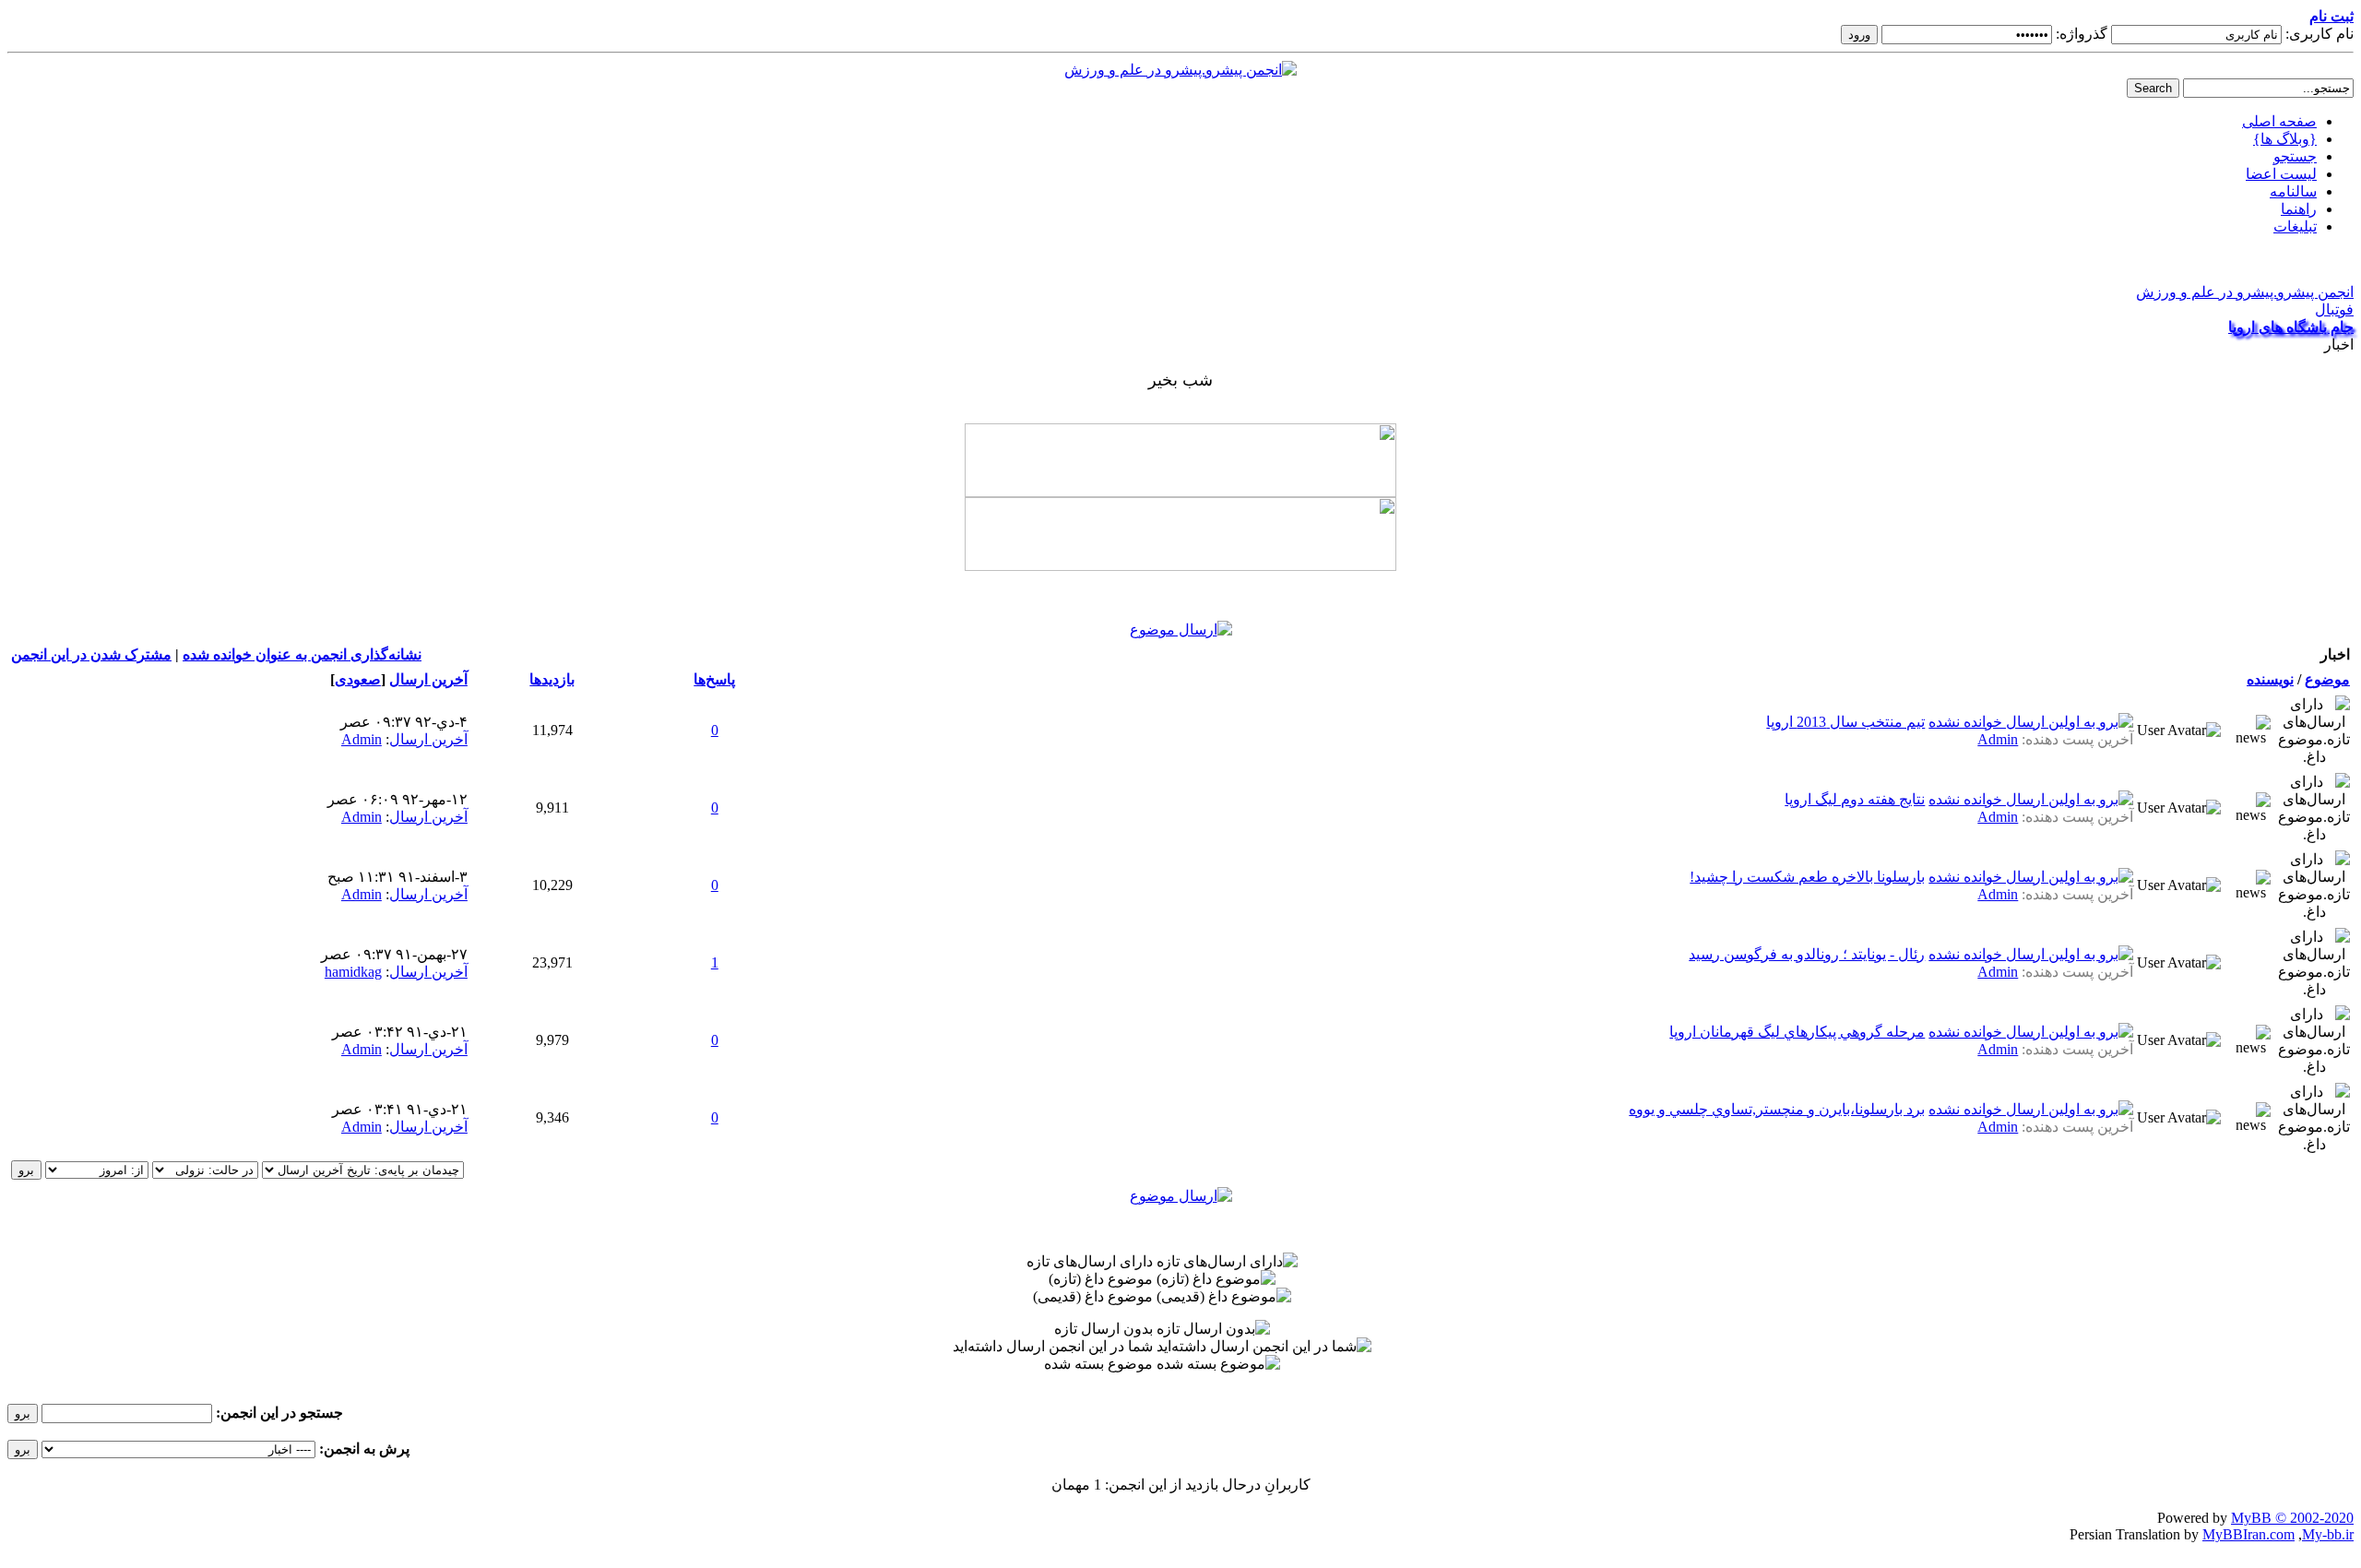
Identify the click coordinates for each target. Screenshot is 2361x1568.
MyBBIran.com (2248, 1534)
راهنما (2299, 209)
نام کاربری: (2319, 34)
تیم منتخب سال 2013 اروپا (1845, 722)
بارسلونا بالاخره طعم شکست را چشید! (1807, 877)
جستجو (2295, 156)
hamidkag (353, 972)
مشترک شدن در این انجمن (91, 654)
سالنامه (2293, 191)
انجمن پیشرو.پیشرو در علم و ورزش (2245, 292)
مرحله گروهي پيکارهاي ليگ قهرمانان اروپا (1797, 1032)
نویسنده (2270, 679)
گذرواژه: (2082, 34)
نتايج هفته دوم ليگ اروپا (1855, 799)
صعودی (358, 679)
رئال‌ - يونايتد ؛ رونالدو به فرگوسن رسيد (1807, 954)
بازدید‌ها (552, 679)
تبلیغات (2295, 226)
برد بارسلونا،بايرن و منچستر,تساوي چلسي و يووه (1777, 1109)
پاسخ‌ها (714, 679)
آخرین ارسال (428, 679)
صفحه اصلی (2279, 121)
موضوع (2327, 679)
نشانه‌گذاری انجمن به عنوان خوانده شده (302, 654)
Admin (1998, 739)
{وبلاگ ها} (2285, 139)
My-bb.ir (2328, 1534)
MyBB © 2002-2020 (2292, 1518)
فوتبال (2334, 309)
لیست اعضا (2281, 174)
